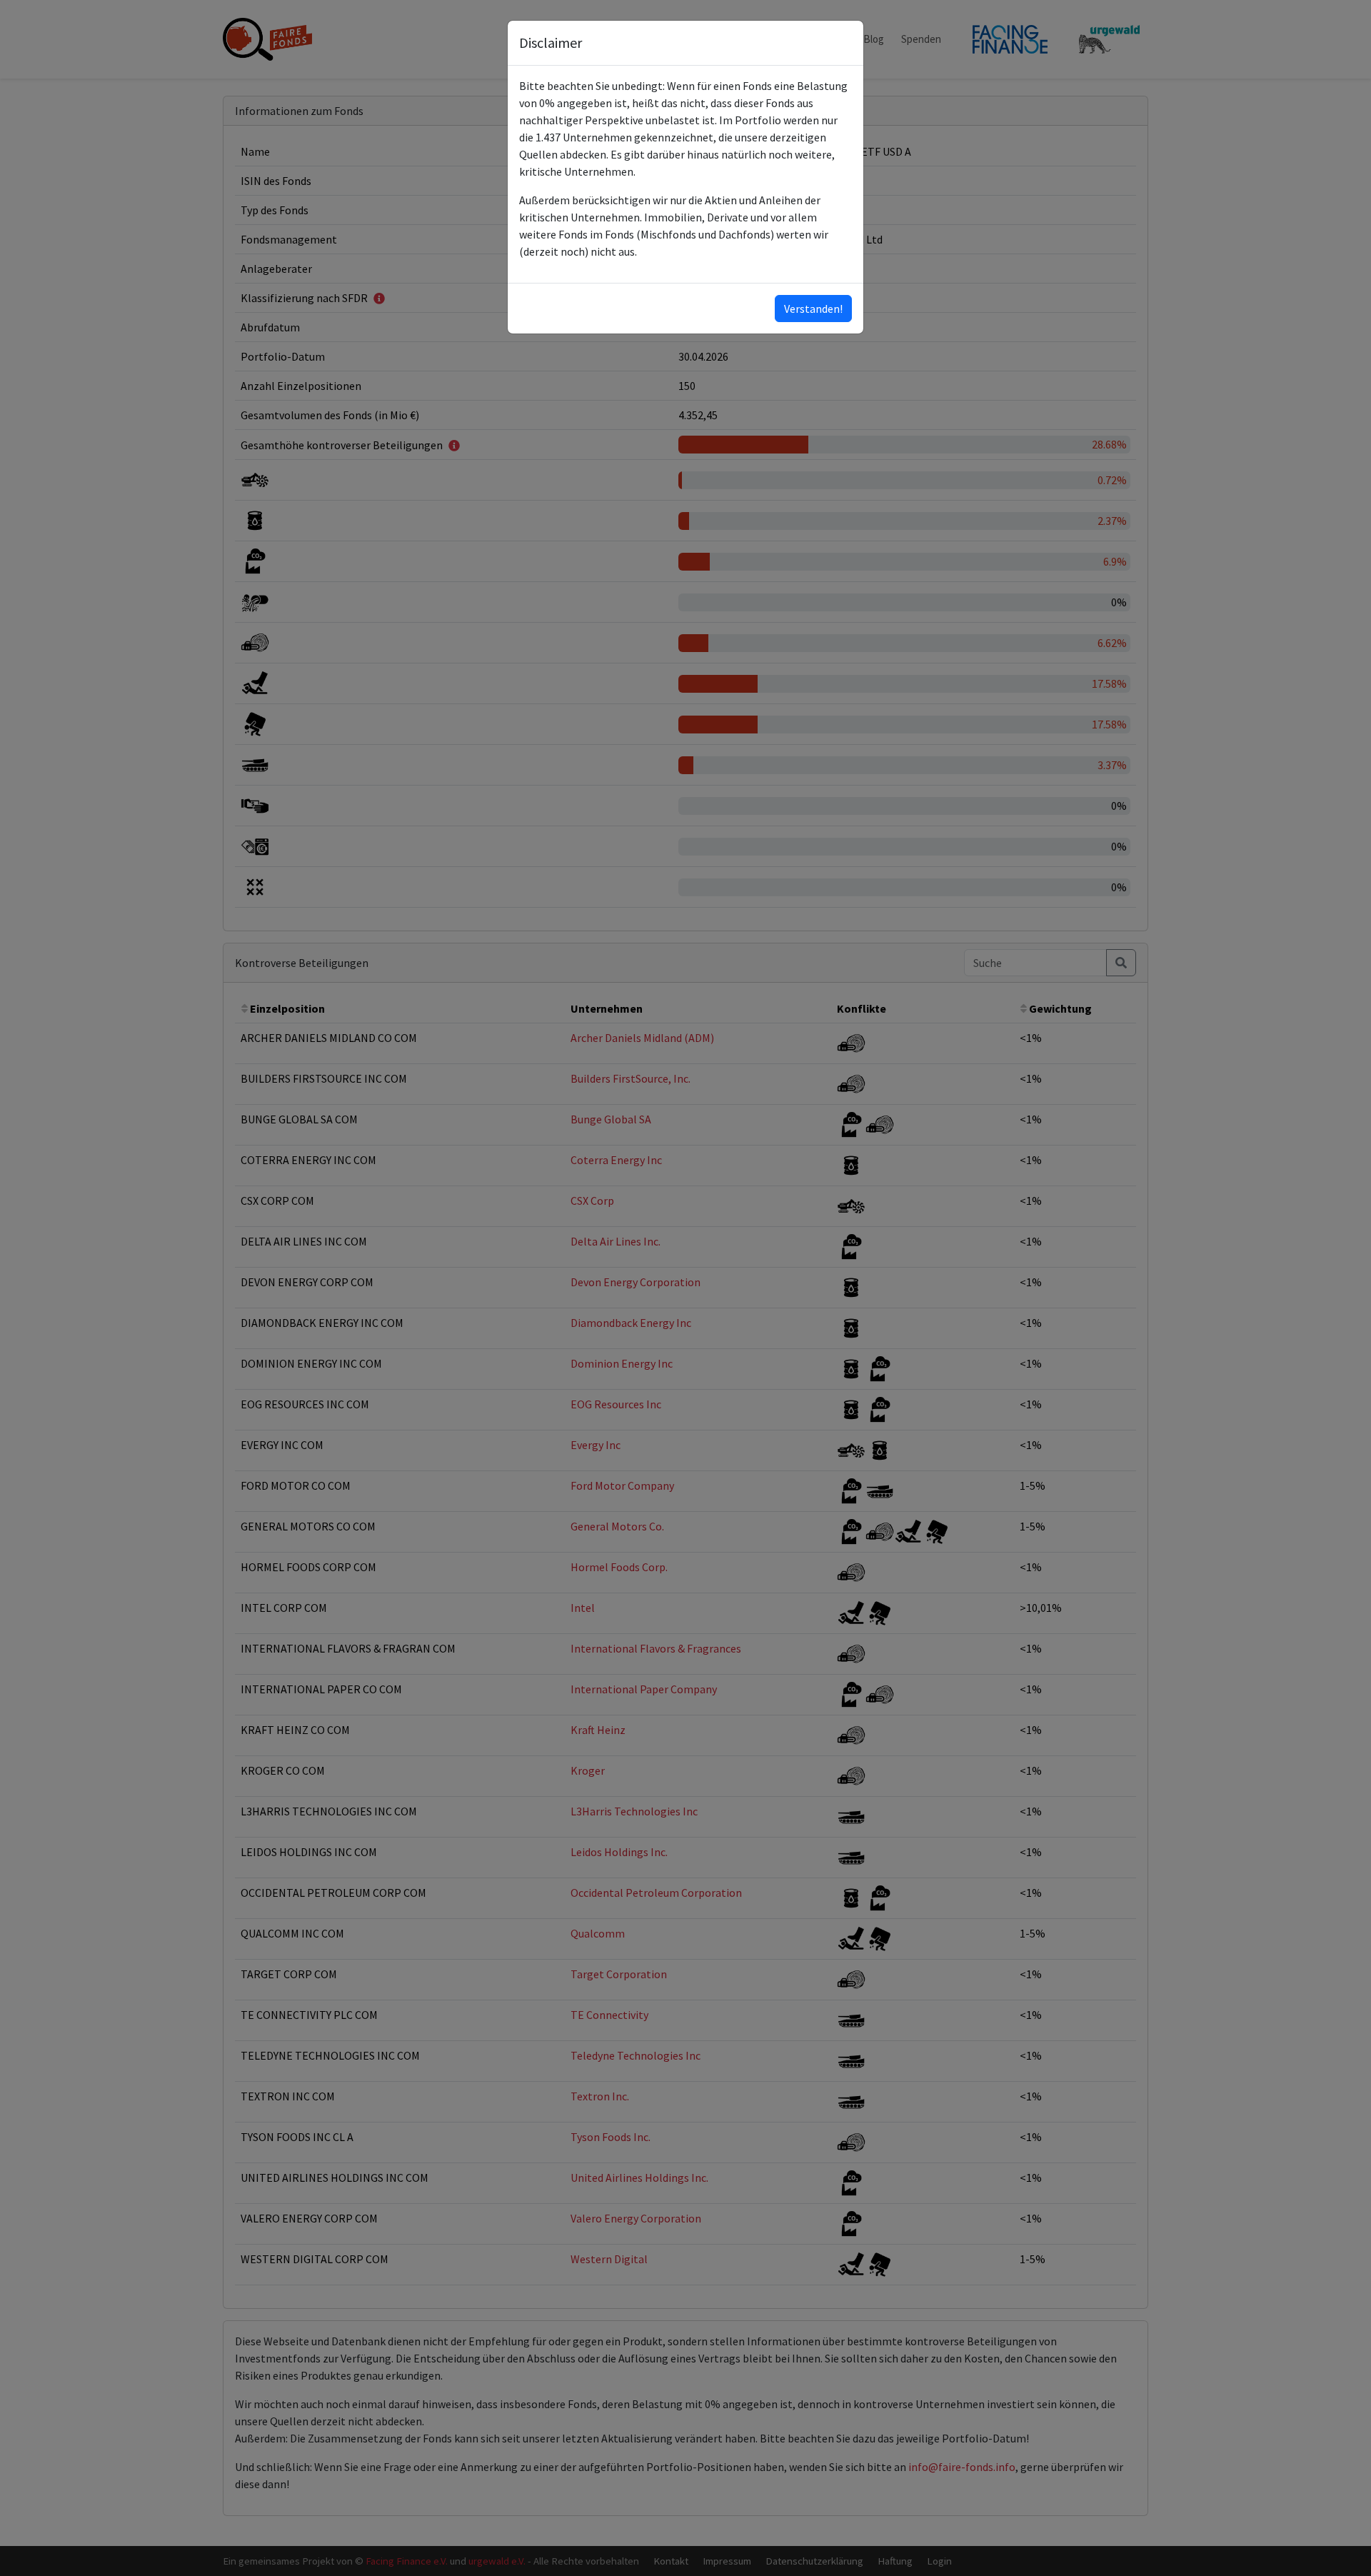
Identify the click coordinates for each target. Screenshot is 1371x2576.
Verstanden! (813, 309)
